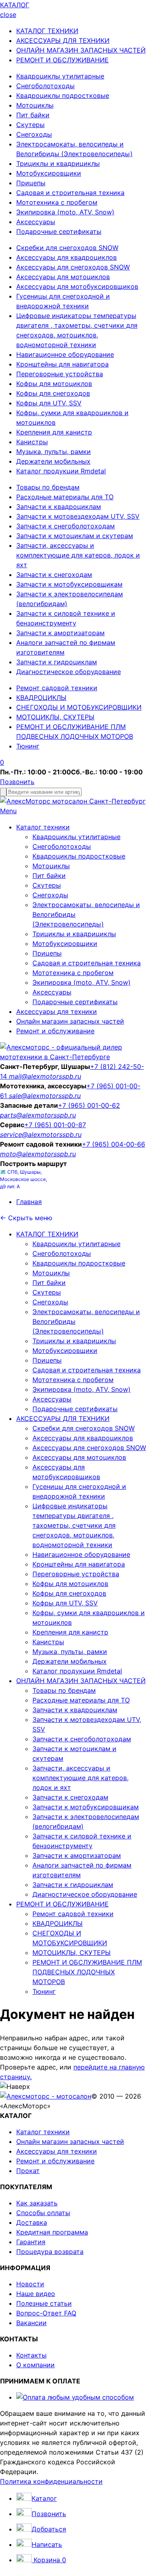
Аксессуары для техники (57, 1011)
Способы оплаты (43, 2213)
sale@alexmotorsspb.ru (45, 1096)
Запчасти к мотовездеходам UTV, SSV (78, 516)
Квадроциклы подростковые (63, 95)
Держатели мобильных (53, 461)
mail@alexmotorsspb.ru (45, 1076)
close (8, 15)
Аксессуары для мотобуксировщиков (77, 286)
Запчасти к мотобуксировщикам (69, 584)
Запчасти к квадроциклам (59, 507)
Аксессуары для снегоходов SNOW (73, 267)
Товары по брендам (48, 487)
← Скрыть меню (26, 1218)
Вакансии (31, 2323)
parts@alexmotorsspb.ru (38, 1115)
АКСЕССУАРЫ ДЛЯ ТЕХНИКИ (63, 40)
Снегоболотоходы (45, 86)
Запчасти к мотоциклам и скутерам (75, 536)
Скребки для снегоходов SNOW (67, 248)
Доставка (32, 2222)
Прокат (28, 2171)
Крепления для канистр (54, 432)
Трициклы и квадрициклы (58, 163)
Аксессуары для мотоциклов (63, 277)
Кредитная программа (52, 2232)
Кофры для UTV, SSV (49, 403)
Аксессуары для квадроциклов (67, 257)
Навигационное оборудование (65, 354)
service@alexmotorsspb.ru (41, 1134)
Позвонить (17, 782)
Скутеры (30, 125)
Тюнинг (28, 746)
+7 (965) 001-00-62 (89, 1105)
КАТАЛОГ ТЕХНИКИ (47, 31)
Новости (30, 2284)
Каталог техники (43, 827)
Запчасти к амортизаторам (60, 633)
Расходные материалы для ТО (65, 497)
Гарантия (31, 2242)
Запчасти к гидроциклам (57, 662)
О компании (35, 2365)
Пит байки (33, 115)
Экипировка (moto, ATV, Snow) (65, 212)
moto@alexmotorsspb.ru (38, 1154)
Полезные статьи (44, 2303)
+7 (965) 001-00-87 (55, 1125)
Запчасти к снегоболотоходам (65, 526)
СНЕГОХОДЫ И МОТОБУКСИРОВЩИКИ (79, 707)
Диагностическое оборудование (69, 672)
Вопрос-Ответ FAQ (46, 2313)
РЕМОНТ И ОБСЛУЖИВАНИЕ (62, 60)
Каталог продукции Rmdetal (61, 471)
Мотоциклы (35, 105)
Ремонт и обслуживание (55, 1031)
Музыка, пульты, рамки (54, 452)
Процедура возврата (50, 2252)
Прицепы (31, 183)
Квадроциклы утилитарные (60, 76)
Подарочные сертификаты (59, 231)
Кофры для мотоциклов (54, 384)
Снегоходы (34, 134)
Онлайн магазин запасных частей (70, 1021)
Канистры (32, 442)
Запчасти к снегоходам (54, 575)
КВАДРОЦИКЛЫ (41, 698)
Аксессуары (36, 222)
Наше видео (36, 2294)
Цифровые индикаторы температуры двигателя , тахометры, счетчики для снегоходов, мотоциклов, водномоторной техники (74, 1525)
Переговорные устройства (60, 374)
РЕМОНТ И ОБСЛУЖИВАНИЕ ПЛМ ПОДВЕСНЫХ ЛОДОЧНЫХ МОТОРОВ (87, 1972)
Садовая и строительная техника (70, 193)
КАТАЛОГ (15, 5)
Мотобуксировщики (49, 173)
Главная (29, 1202)
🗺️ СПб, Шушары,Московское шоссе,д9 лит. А (24, 1179)
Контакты (31, 2355)
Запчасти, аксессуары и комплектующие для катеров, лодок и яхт (78, 555)
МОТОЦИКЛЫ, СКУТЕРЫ (55, 717)
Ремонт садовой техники (57, 688)
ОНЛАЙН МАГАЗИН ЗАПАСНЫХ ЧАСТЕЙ (81, 50)
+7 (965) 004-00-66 (114, 1144)
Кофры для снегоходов (53, 393)
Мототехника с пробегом (57, 202)
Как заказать (37, 2203)
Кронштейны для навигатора (62, 364)
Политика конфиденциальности (51, 2481)
